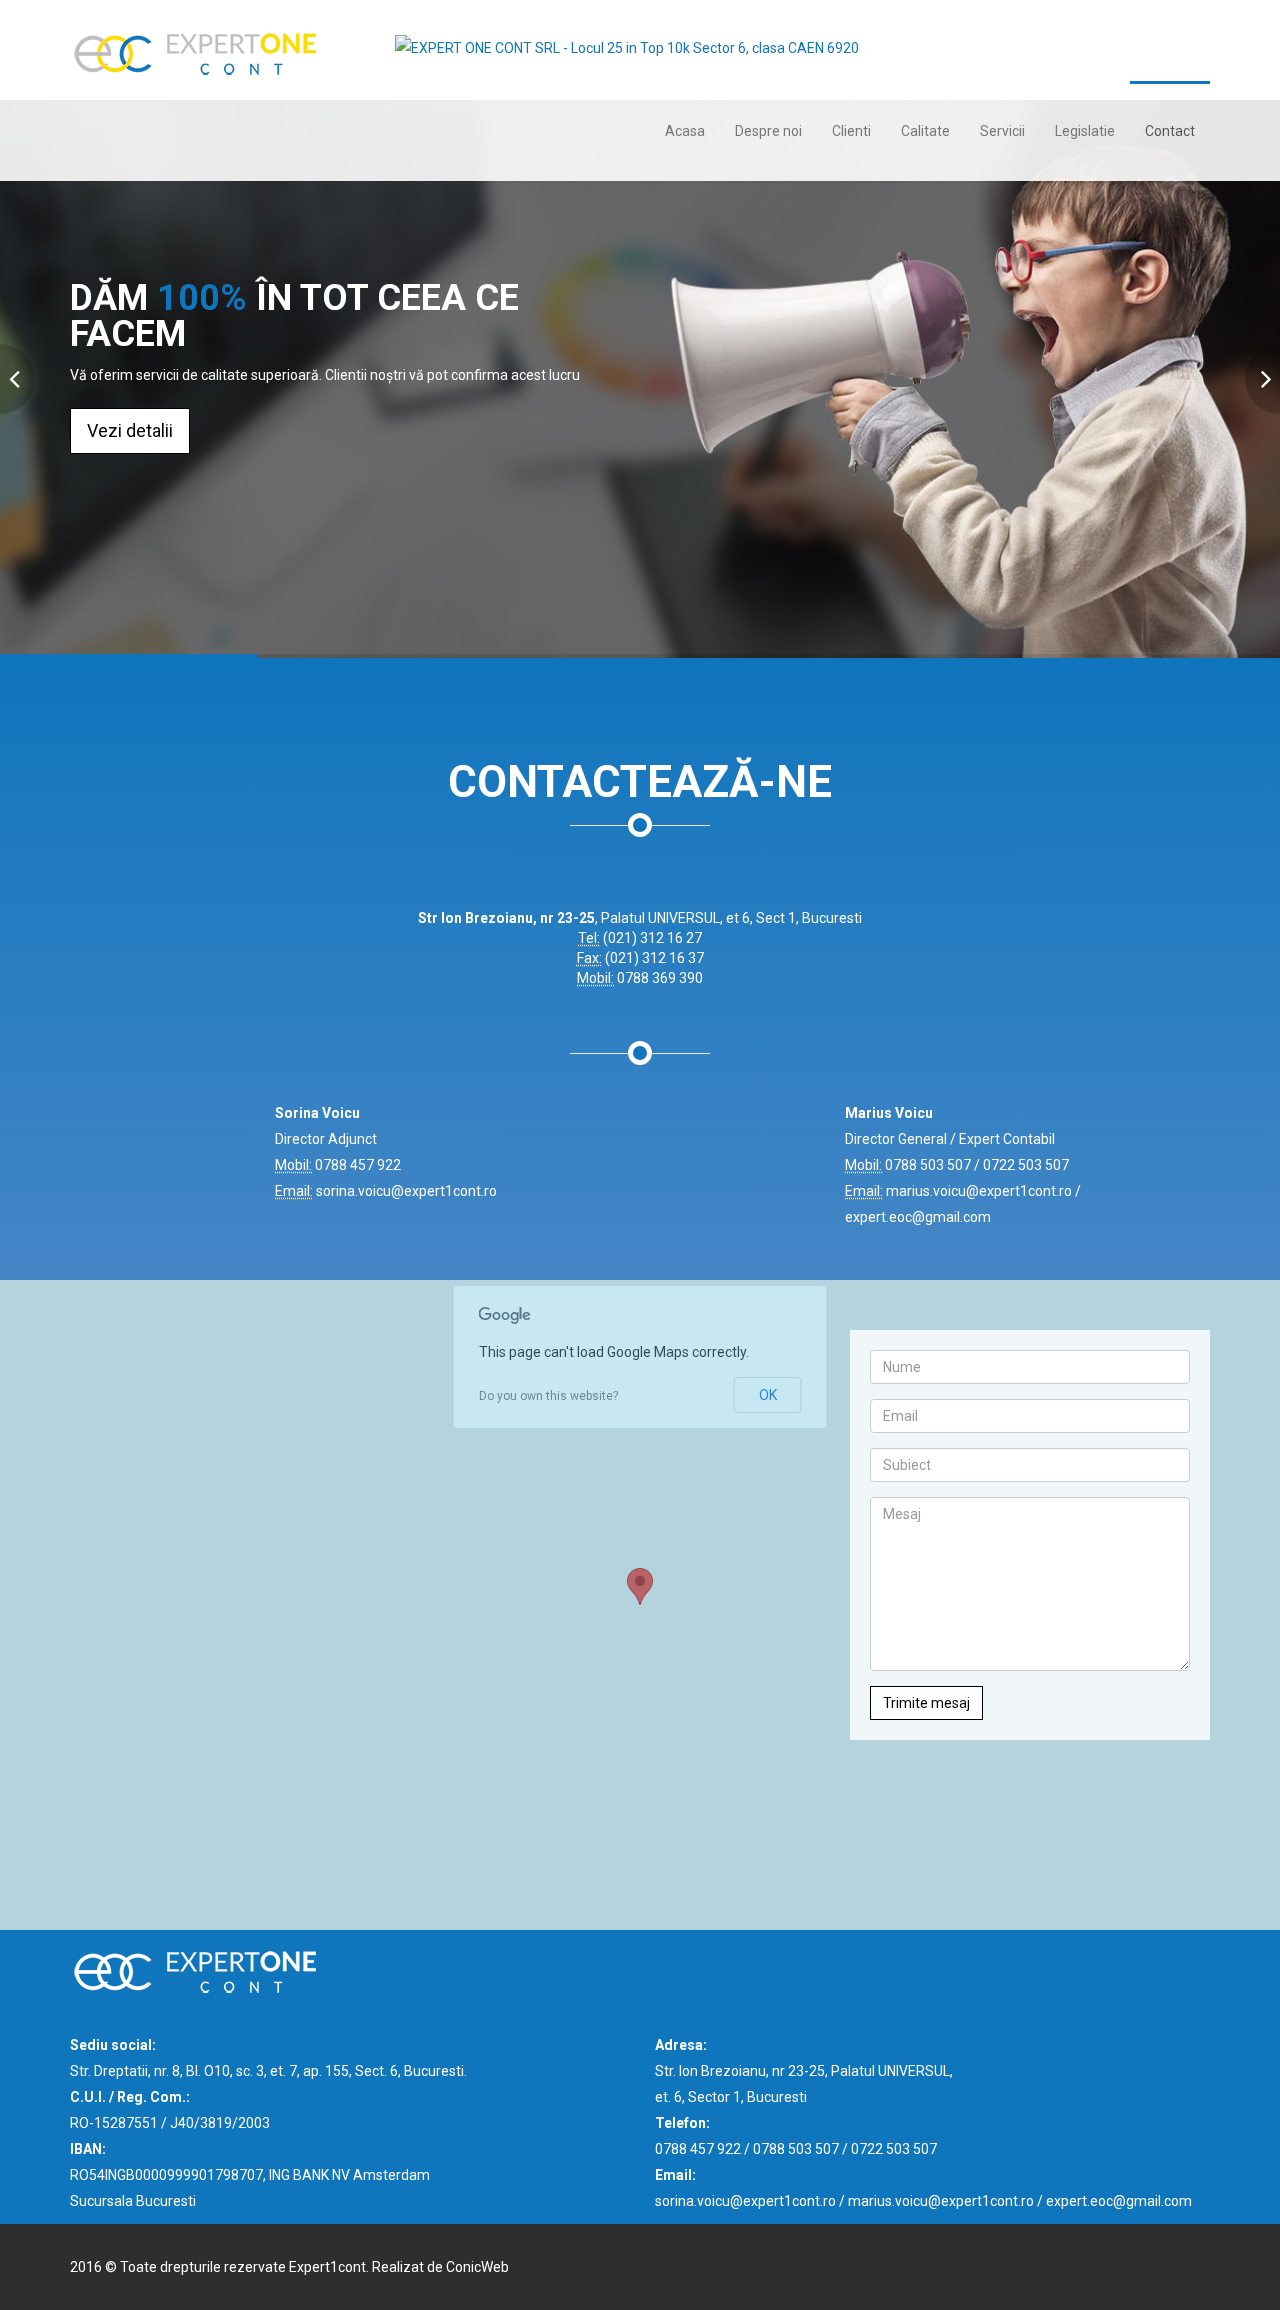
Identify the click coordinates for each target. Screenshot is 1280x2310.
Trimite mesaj (926, 1703)
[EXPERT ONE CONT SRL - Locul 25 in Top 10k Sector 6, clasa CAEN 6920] (627, 39)
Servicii (1002, 131)
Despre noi (768, 131)
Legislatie (1085, 131)
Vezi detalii (130, 430)
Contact (1170, 131)
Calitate (925, 131)
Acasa (685, 131)
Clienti (851, 131)
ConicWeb (477, 2267)
